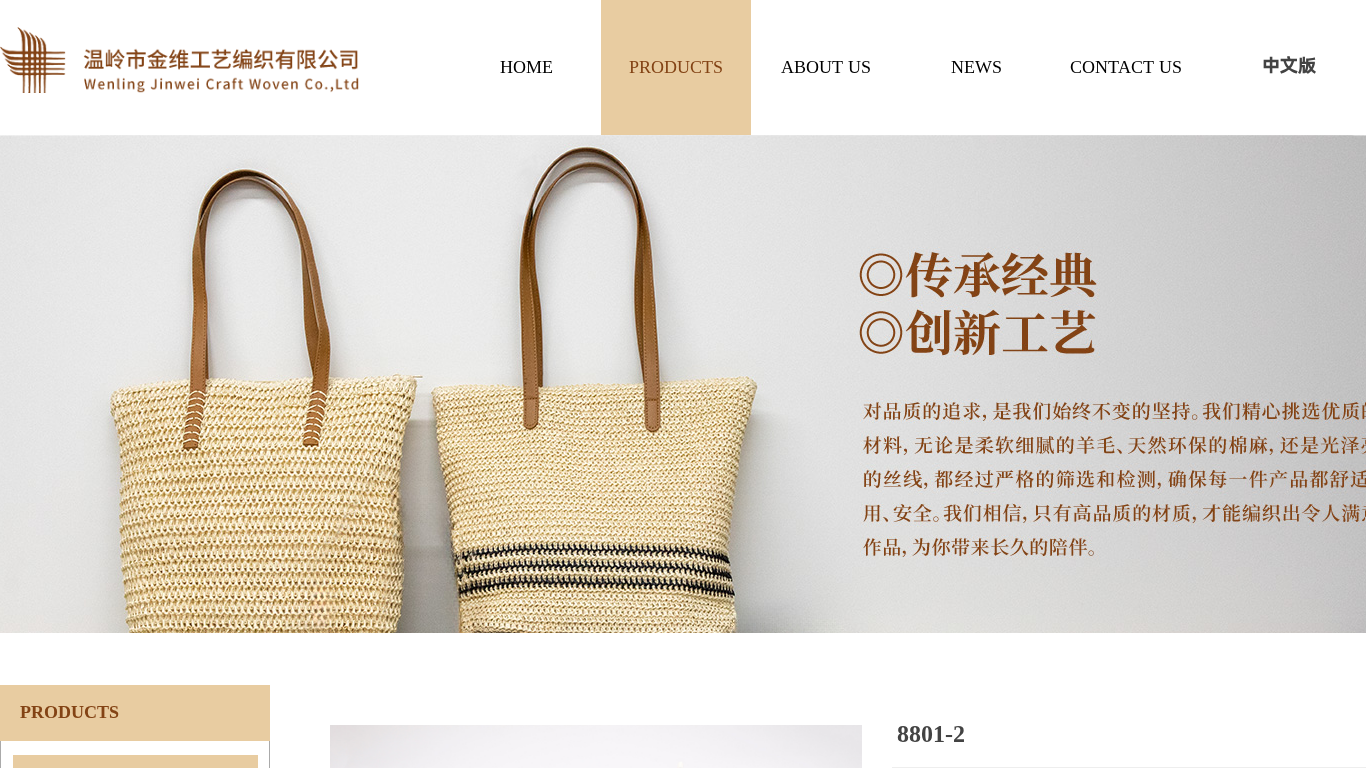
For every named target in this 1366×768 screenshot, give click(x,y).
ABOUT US (826, 67)
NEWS (976, 67)
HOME (526, 67)
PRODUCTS (676, 67)
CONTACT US (1126, 67)
